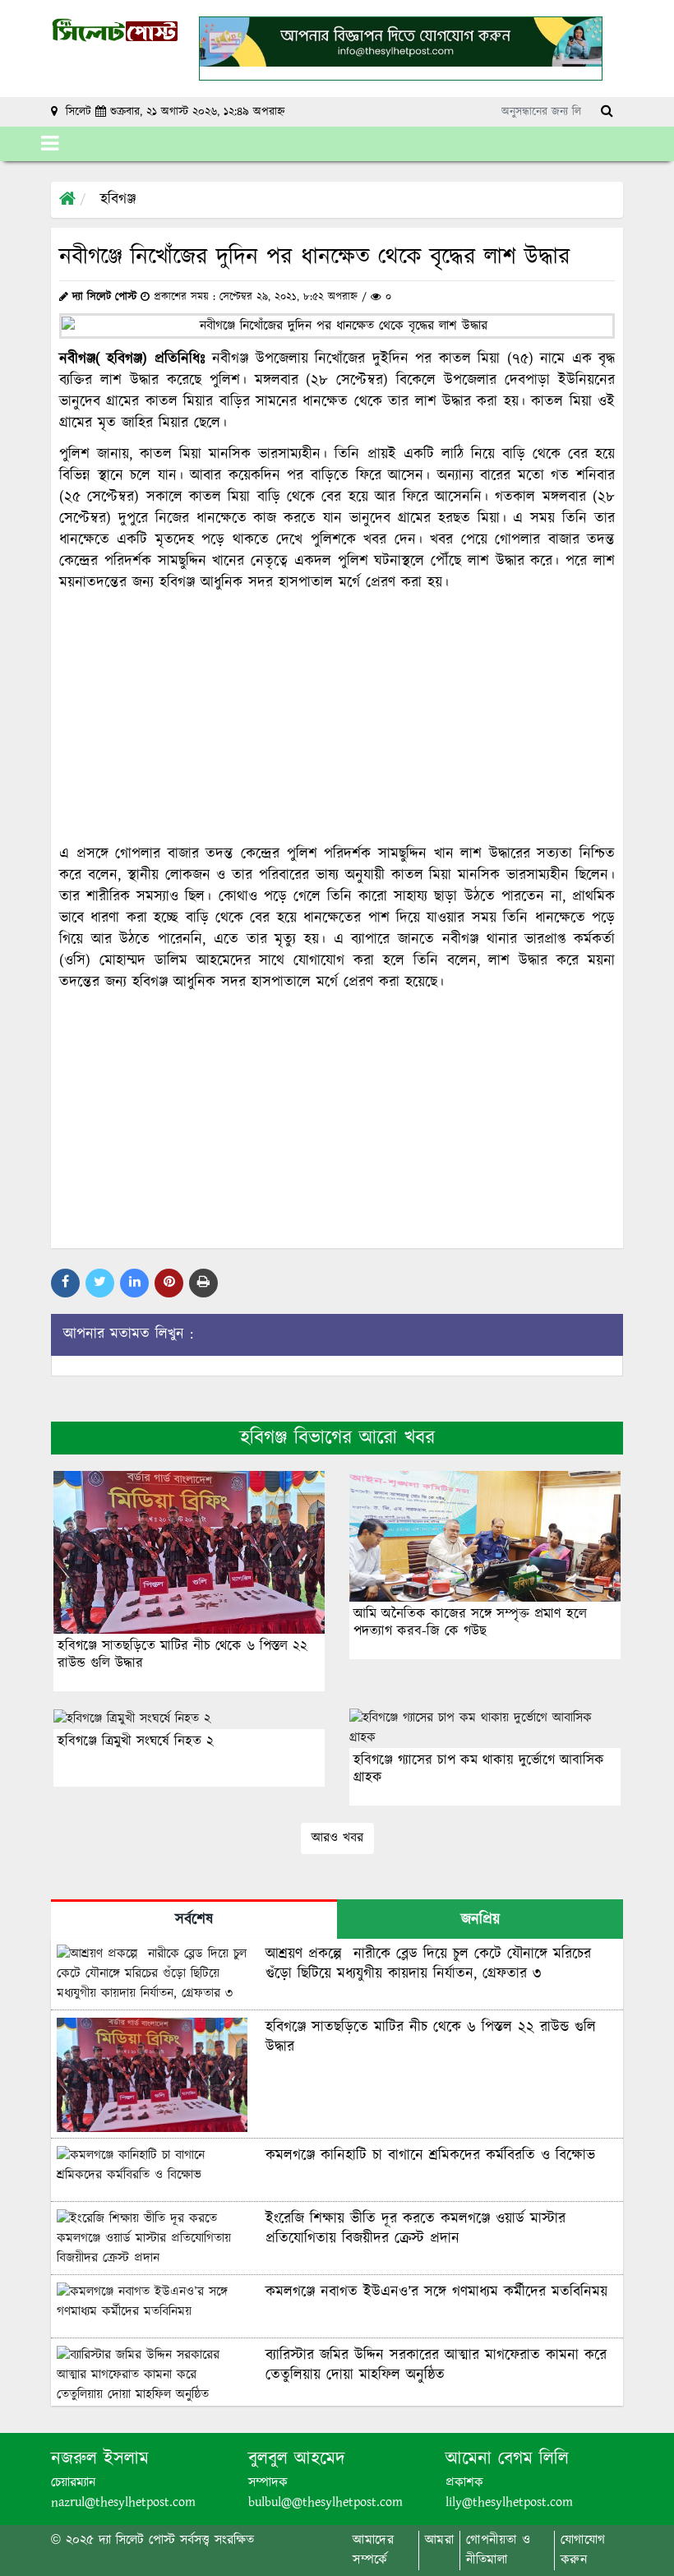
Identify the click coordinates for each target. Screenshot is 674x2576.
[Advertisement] (337, 719)
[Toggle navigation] (50, 144)
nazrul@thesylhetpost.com (123, 2502)
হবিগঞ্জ (118, 200)
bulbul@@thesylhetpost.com (325, 2502)
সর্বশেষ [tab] (194, 1920)
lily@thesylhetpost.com (509, 2502)
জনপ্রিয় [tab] (480, 1920)
